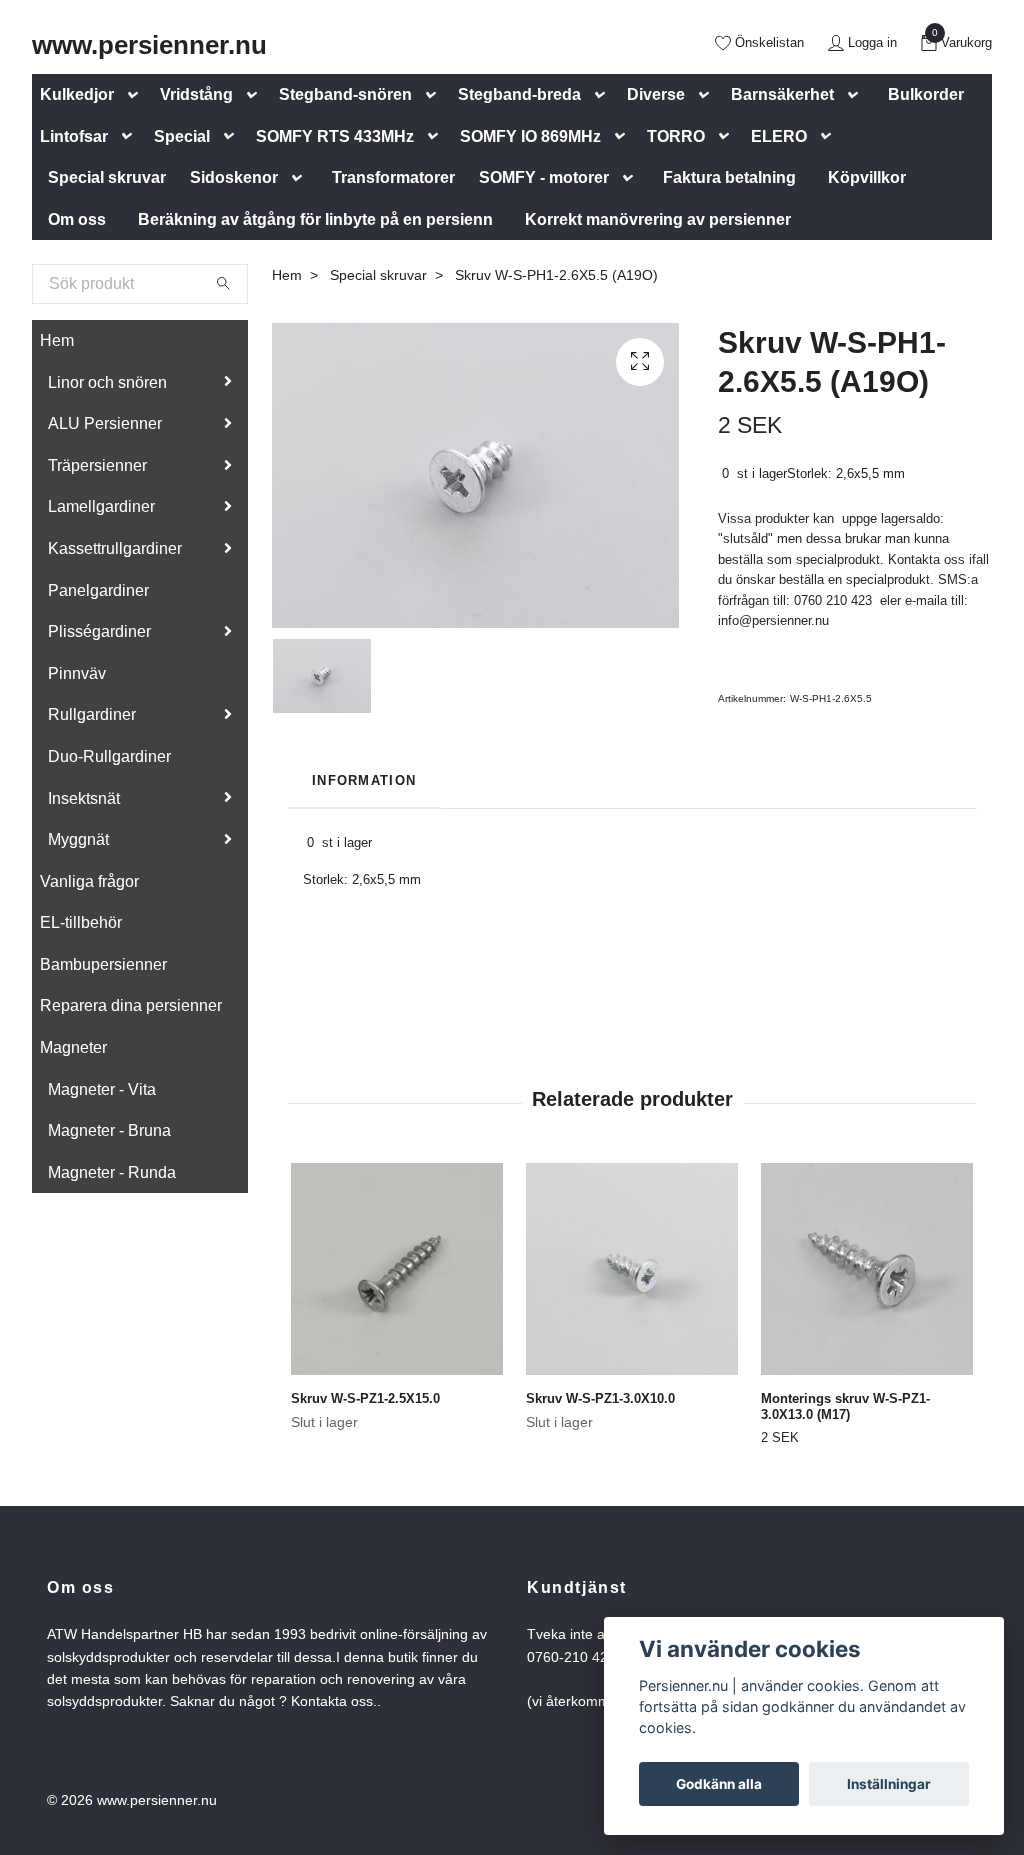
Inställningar (889, 1784)
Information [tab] (364, 780)
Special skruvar (107, 177)
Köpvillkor (867, 177)
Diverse (656, 94)
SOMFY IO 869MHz (530, 136)
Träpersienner (97, 465)
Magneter (73, 1047)
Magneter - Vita (102, 1089)
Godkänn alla (719, 1784)
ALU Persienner (105, 423)
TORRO (676, 136)
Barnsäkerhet (782, 94)
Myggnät (78, 839)
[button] (137, 95)
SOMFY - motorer (544, 177)
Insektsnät (84, 798)
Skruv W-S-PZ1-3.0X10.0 (600, 1398)
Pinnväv (77, 673)
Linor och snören (107, 382)
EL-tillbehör (81, 922)
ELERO (779, 136)
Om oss (77, 219)
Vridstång (196, 94)
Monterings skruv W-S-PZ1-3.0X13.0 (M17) (845, 1407)
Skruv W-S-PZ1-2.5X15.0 (365, 1398)
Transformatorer (393, 177)
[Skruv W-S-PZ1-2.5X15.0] (397, 1269)
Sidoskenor (234, 177)
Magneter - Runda (112, 1172)
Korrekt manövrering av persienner (658, 219)
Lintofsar (74, 136)
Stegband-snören (345, 94)
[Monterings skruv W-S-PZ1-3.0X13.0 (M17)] (867, 1269)
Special (182, 136)
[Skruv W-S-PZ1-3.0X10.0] (632, 1269)
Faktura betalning (729, 177)
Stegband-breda (519, 94)
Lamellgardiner (101, 506)
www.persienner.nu (149, 45)
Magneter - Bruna (109, 1130)
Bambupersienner (103, 964)
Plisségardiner (99, 631)
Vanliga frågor (89, 881)
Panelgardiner (98, 590)
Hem (57, 340)
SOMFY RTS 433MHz (335, 136)
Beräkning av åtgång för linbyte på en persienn (315, 219)
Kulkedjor (77, 94)
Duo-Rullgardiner (109, 756)
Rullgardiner (92, 714)
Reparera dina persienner (131, 1005)
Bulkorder (926, 94)
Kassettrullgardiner (115, 548)
